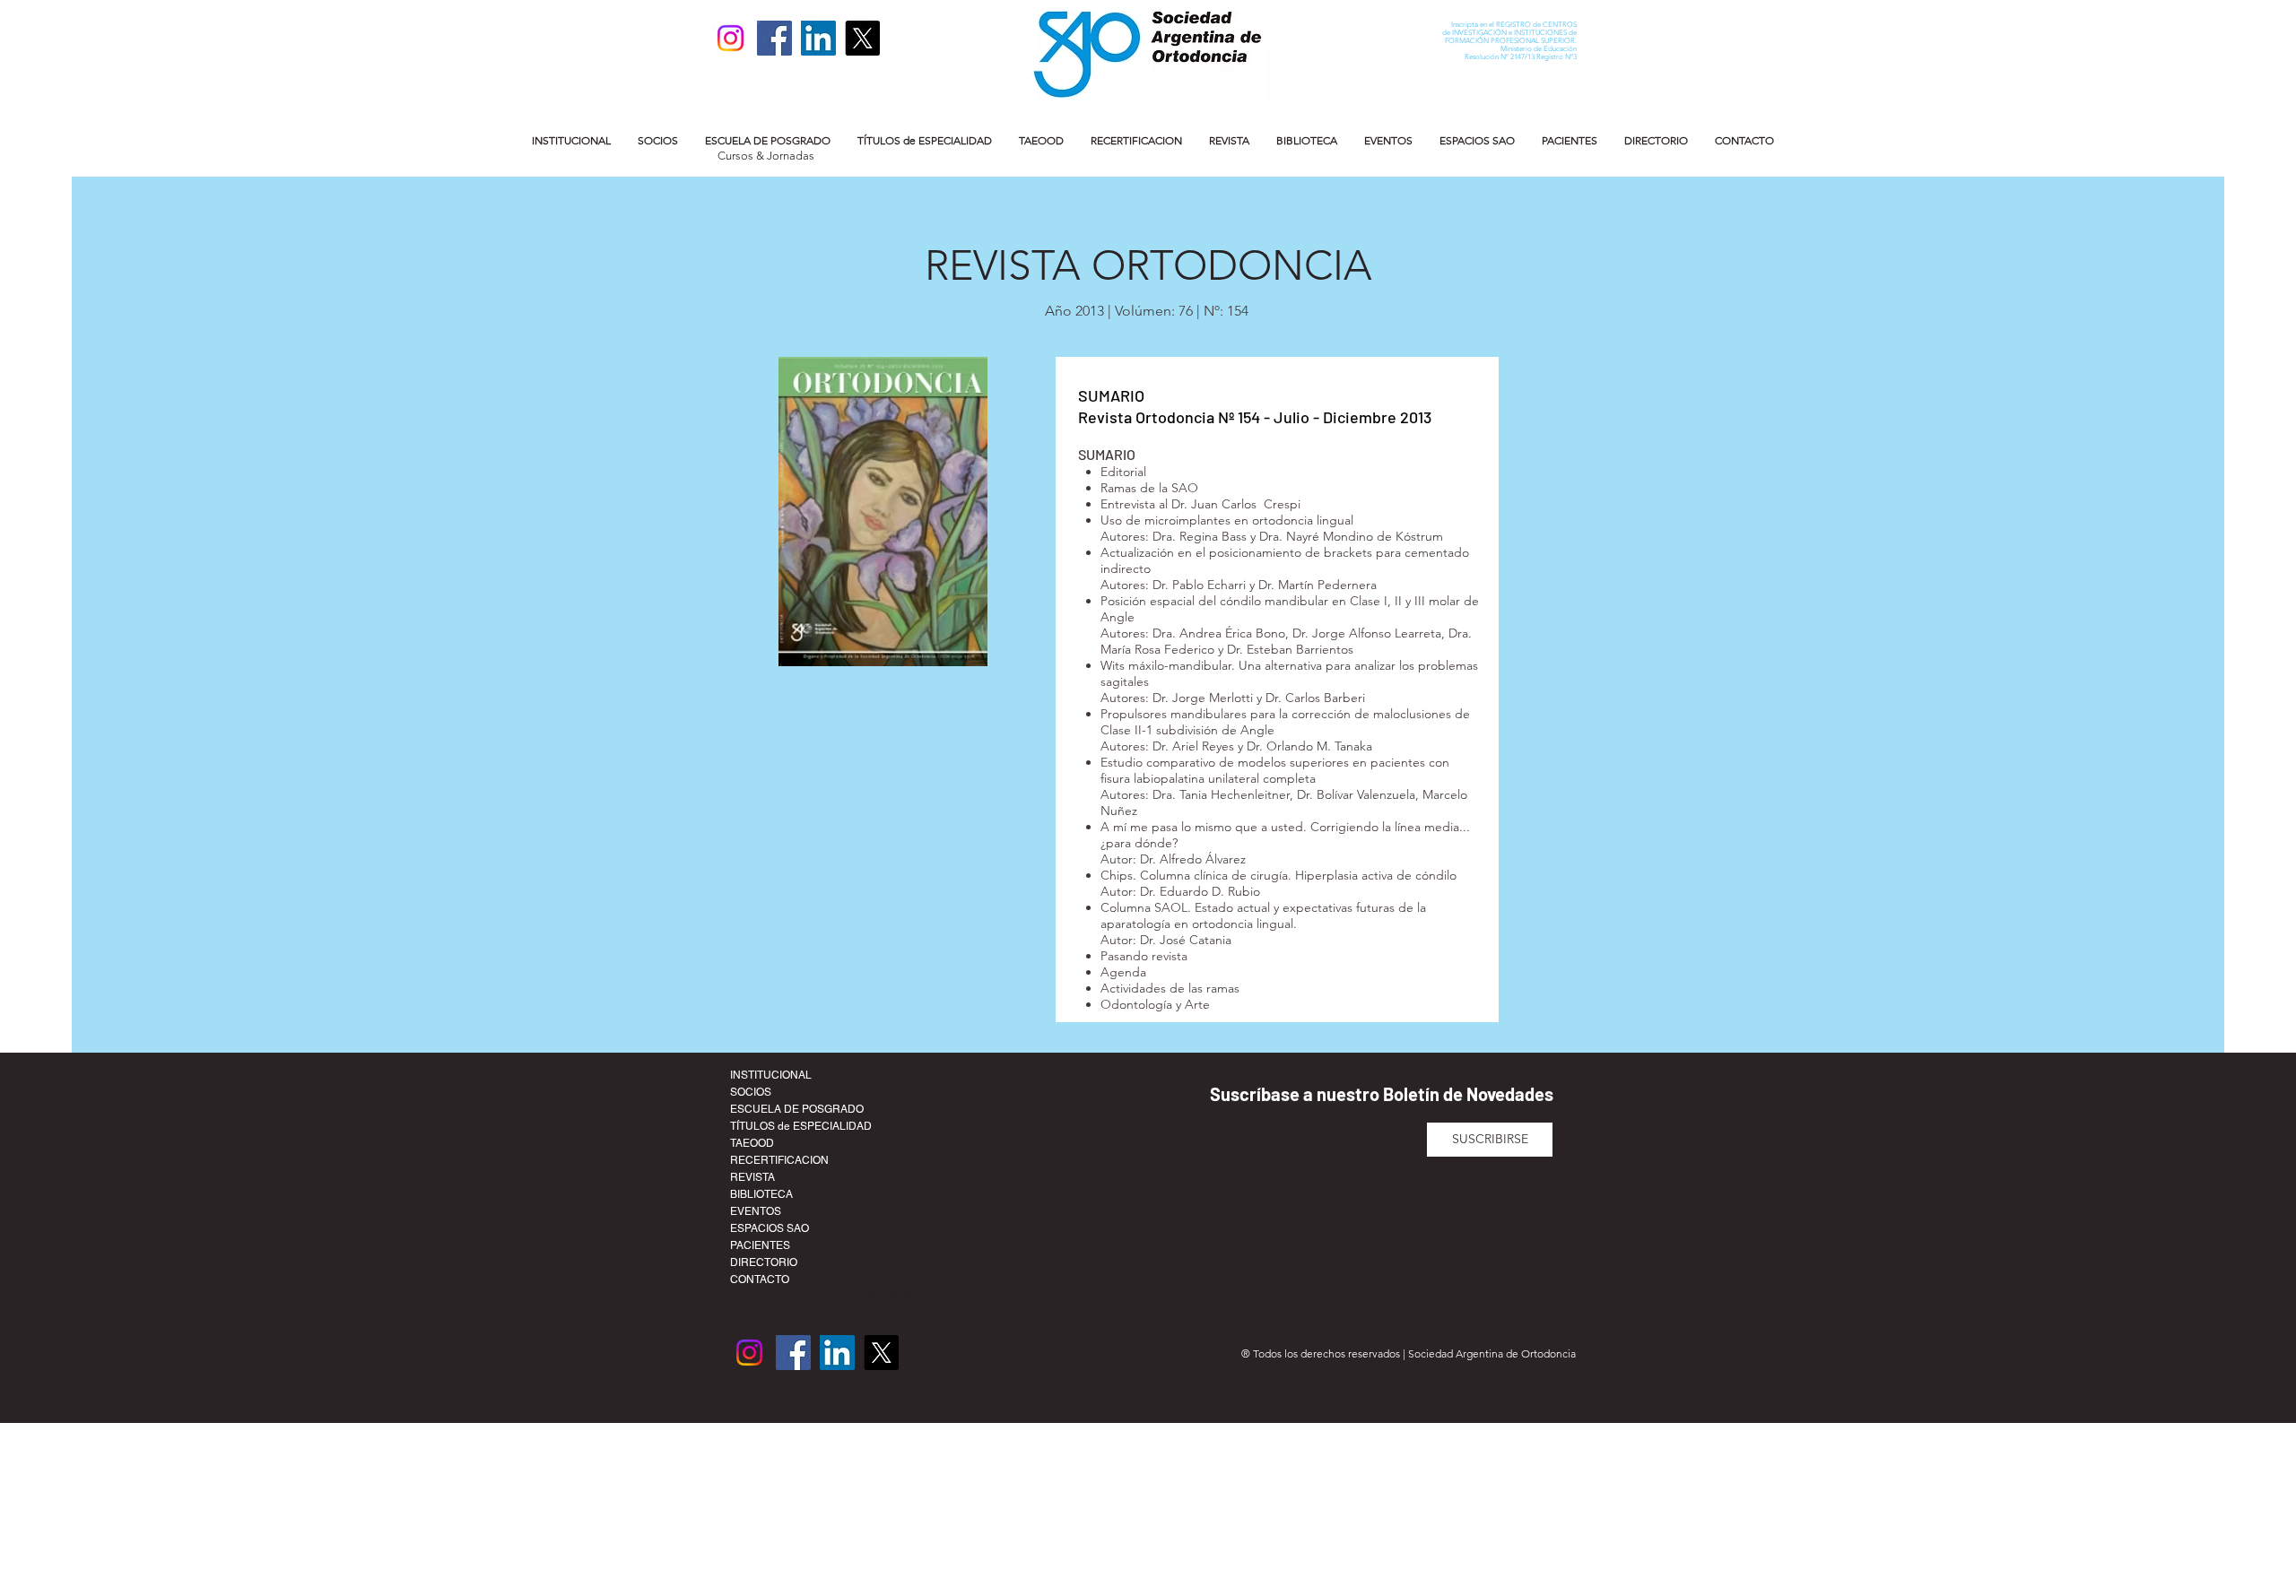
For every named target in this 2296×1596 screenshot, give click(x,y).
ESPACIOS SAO (770, 1228)
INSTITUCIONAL (771, 1075)
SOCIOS (751, 1092)
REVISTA (752, 1177)
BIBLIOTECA (761, 1194)
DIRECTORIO (764, 1262)
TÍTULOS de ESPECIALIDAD (801, 1126)
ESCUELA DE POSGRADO (797, 1109)
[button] (571, 140)
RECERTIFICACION (779, 1160)
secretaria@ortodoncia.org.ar (894, 1294)
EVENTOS (756, 1211)
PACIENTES (760, 1245)
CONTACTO (760, 1279)
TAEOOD (752, 1143)
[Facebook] (774, 38)
